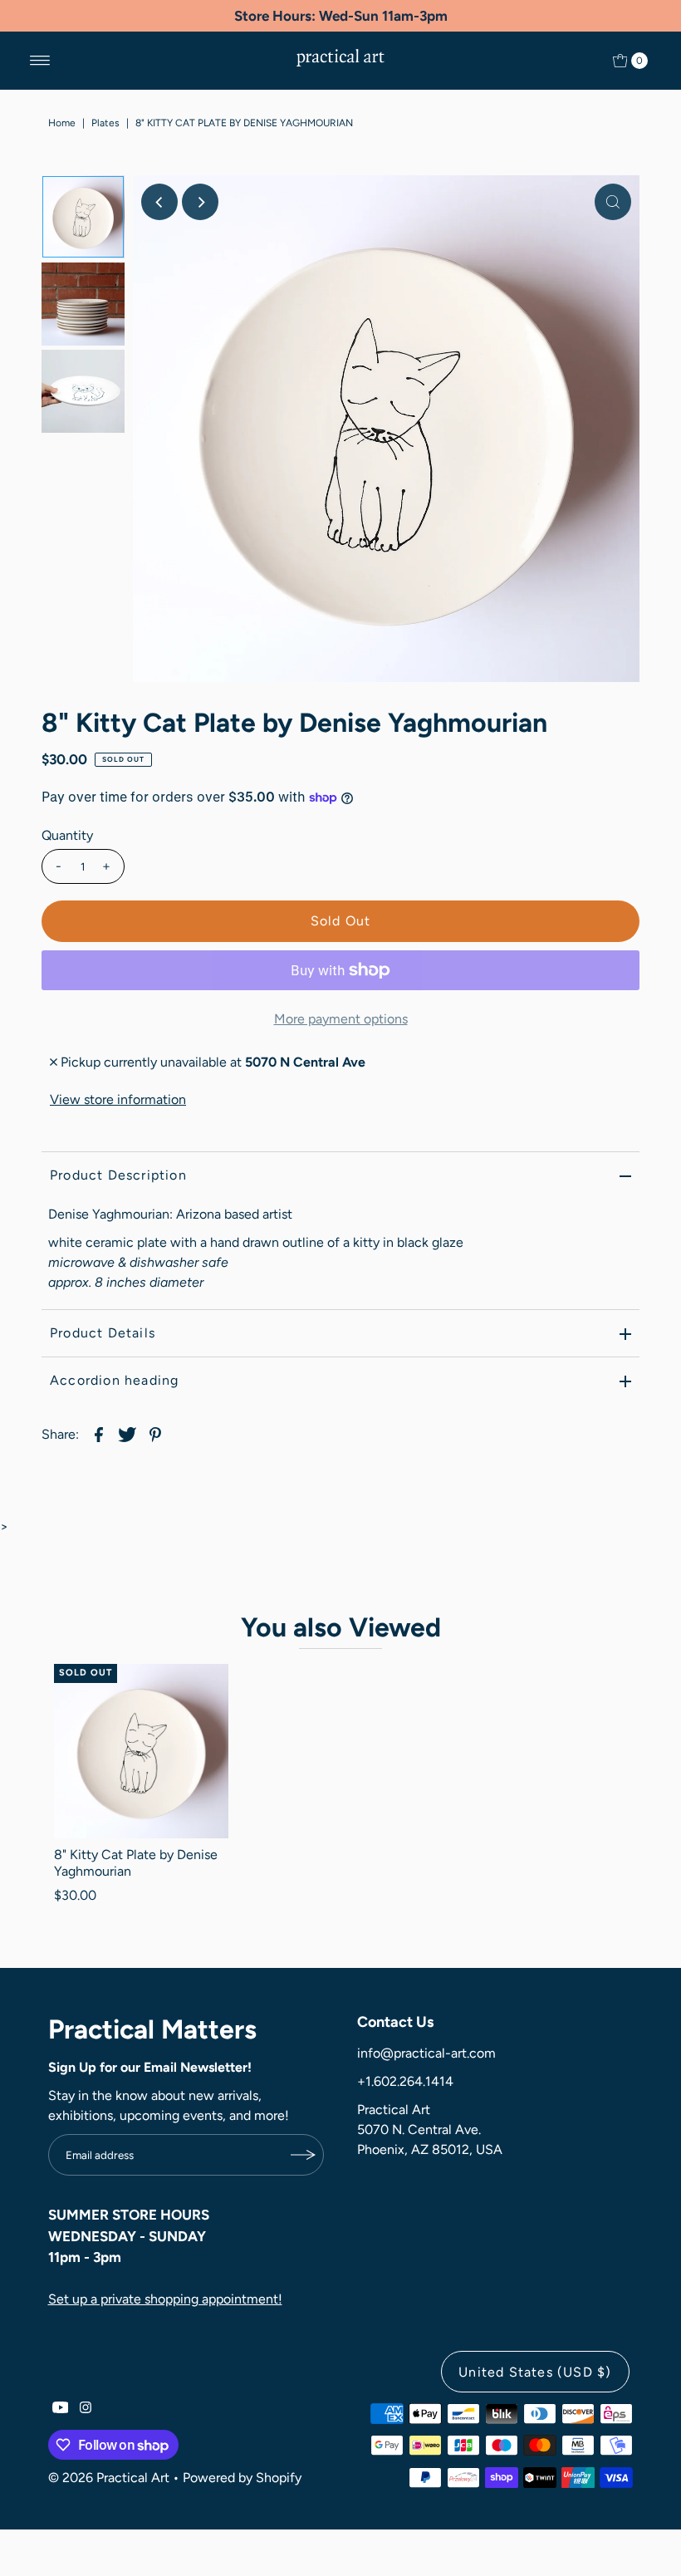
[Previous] (159, 202)
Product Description (118, 1175)
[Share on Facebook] (99, 1434)
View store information (118, 1099)
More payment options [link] (341, 1019)
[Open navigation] (40, 61)
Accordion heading (114, 1380)
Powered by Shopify (242, 2478)
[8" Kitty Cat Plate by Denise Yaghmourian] (141, 1751)
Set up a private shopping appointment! (165, 2299)
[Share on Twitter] (127, 1434)
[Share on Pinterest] (155, 1434)
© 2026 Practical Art (109, 2478)
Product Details (103, 1333)
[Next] (200, 202)
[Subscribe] (303, 2155)
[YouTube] (61, 2409)
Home (62, 123)
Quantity (67, 835)
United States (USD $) (535, 2372)
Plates (105, 123)
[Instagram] (86, 2409)
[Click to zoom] (613, 202)
